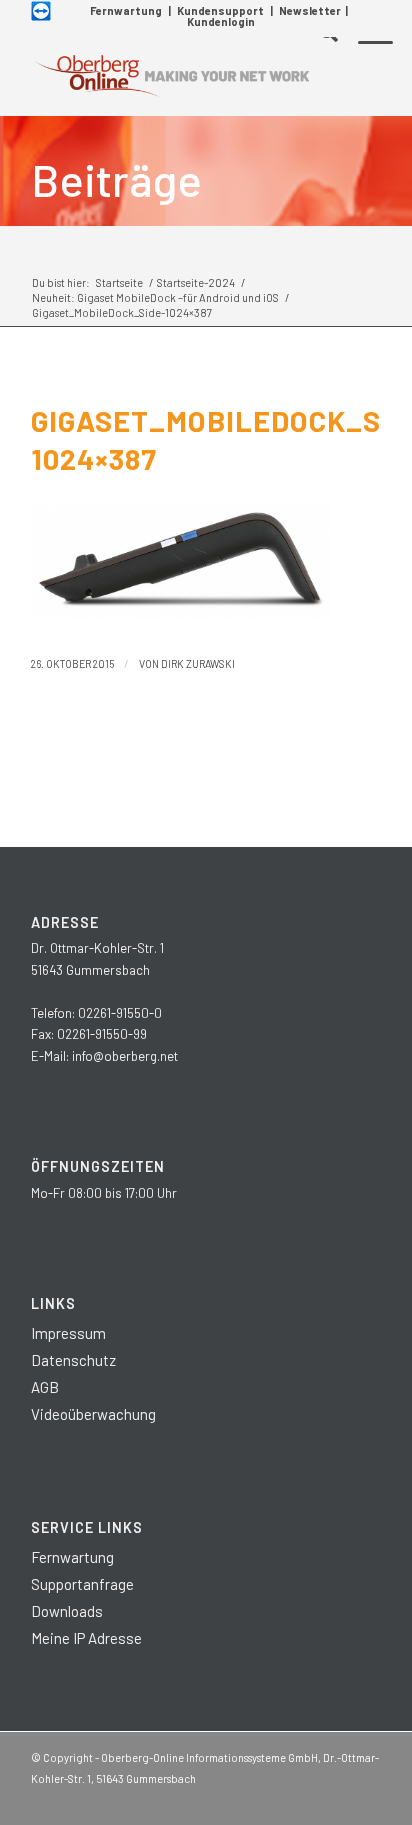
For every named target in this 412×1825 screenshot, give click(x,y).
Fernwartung (126, 10)
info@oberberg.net (125, 1056)
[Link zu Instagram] (276, 1800)
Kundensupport (220, 10)
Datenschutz (73, 1360)
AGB (45, 1387)
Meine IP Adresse (86, 1638)
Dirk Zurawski (198, 663)
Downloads (67, 1611)
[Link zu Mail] (366, 1800)
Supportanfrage (82, 1584)
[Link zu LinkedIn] (306, 1800)
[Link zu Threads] (336, 1800)
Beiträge (116, 179)
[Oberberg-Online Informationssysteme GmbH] (171, 76)
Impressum (68, 1333)
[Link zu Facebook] (246, 1800)
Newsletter (310, 10)
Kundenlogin (221, 21)
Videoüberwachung (93, 1414)
